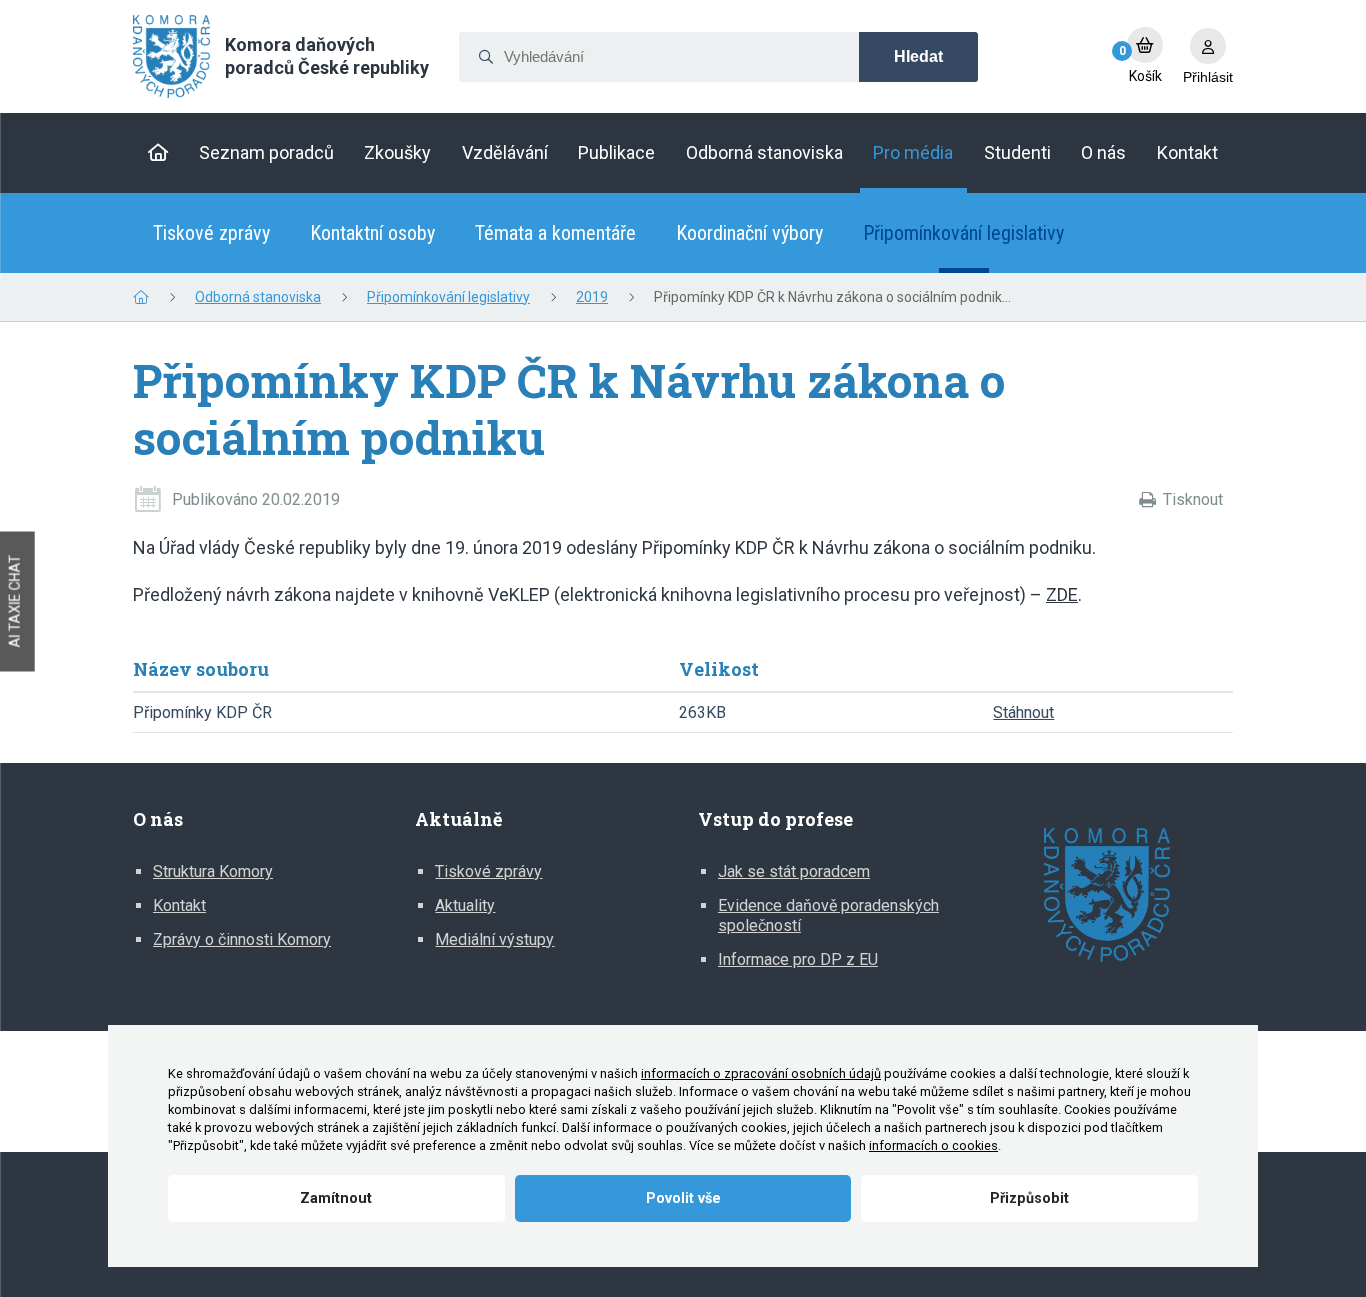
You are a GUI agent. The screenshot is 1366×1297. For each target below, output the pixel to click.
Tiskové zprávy (211, 233)
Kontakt (179, 905)
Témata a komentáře (555, 233)
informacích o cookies (933, 1145)
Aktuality (465, 905)
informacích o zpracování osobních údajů (761, 1073)
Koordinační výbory (749, 233)
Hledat (918, 56)
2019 (592, 297)
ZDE (1062, 594)
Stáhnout (1023, 712)
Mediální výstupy (494, 939)
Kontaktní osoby (372, 233)
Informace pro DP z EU (798, 959)
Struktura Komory (213, 871)
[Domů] (158, 153)
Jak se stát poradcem (794, 871)
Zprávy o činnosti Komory (242, 939)
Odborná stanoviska (258, 297)
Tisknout (1193, 499)
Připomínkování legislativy (963, 233)
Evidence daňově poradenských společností (828, 915)
